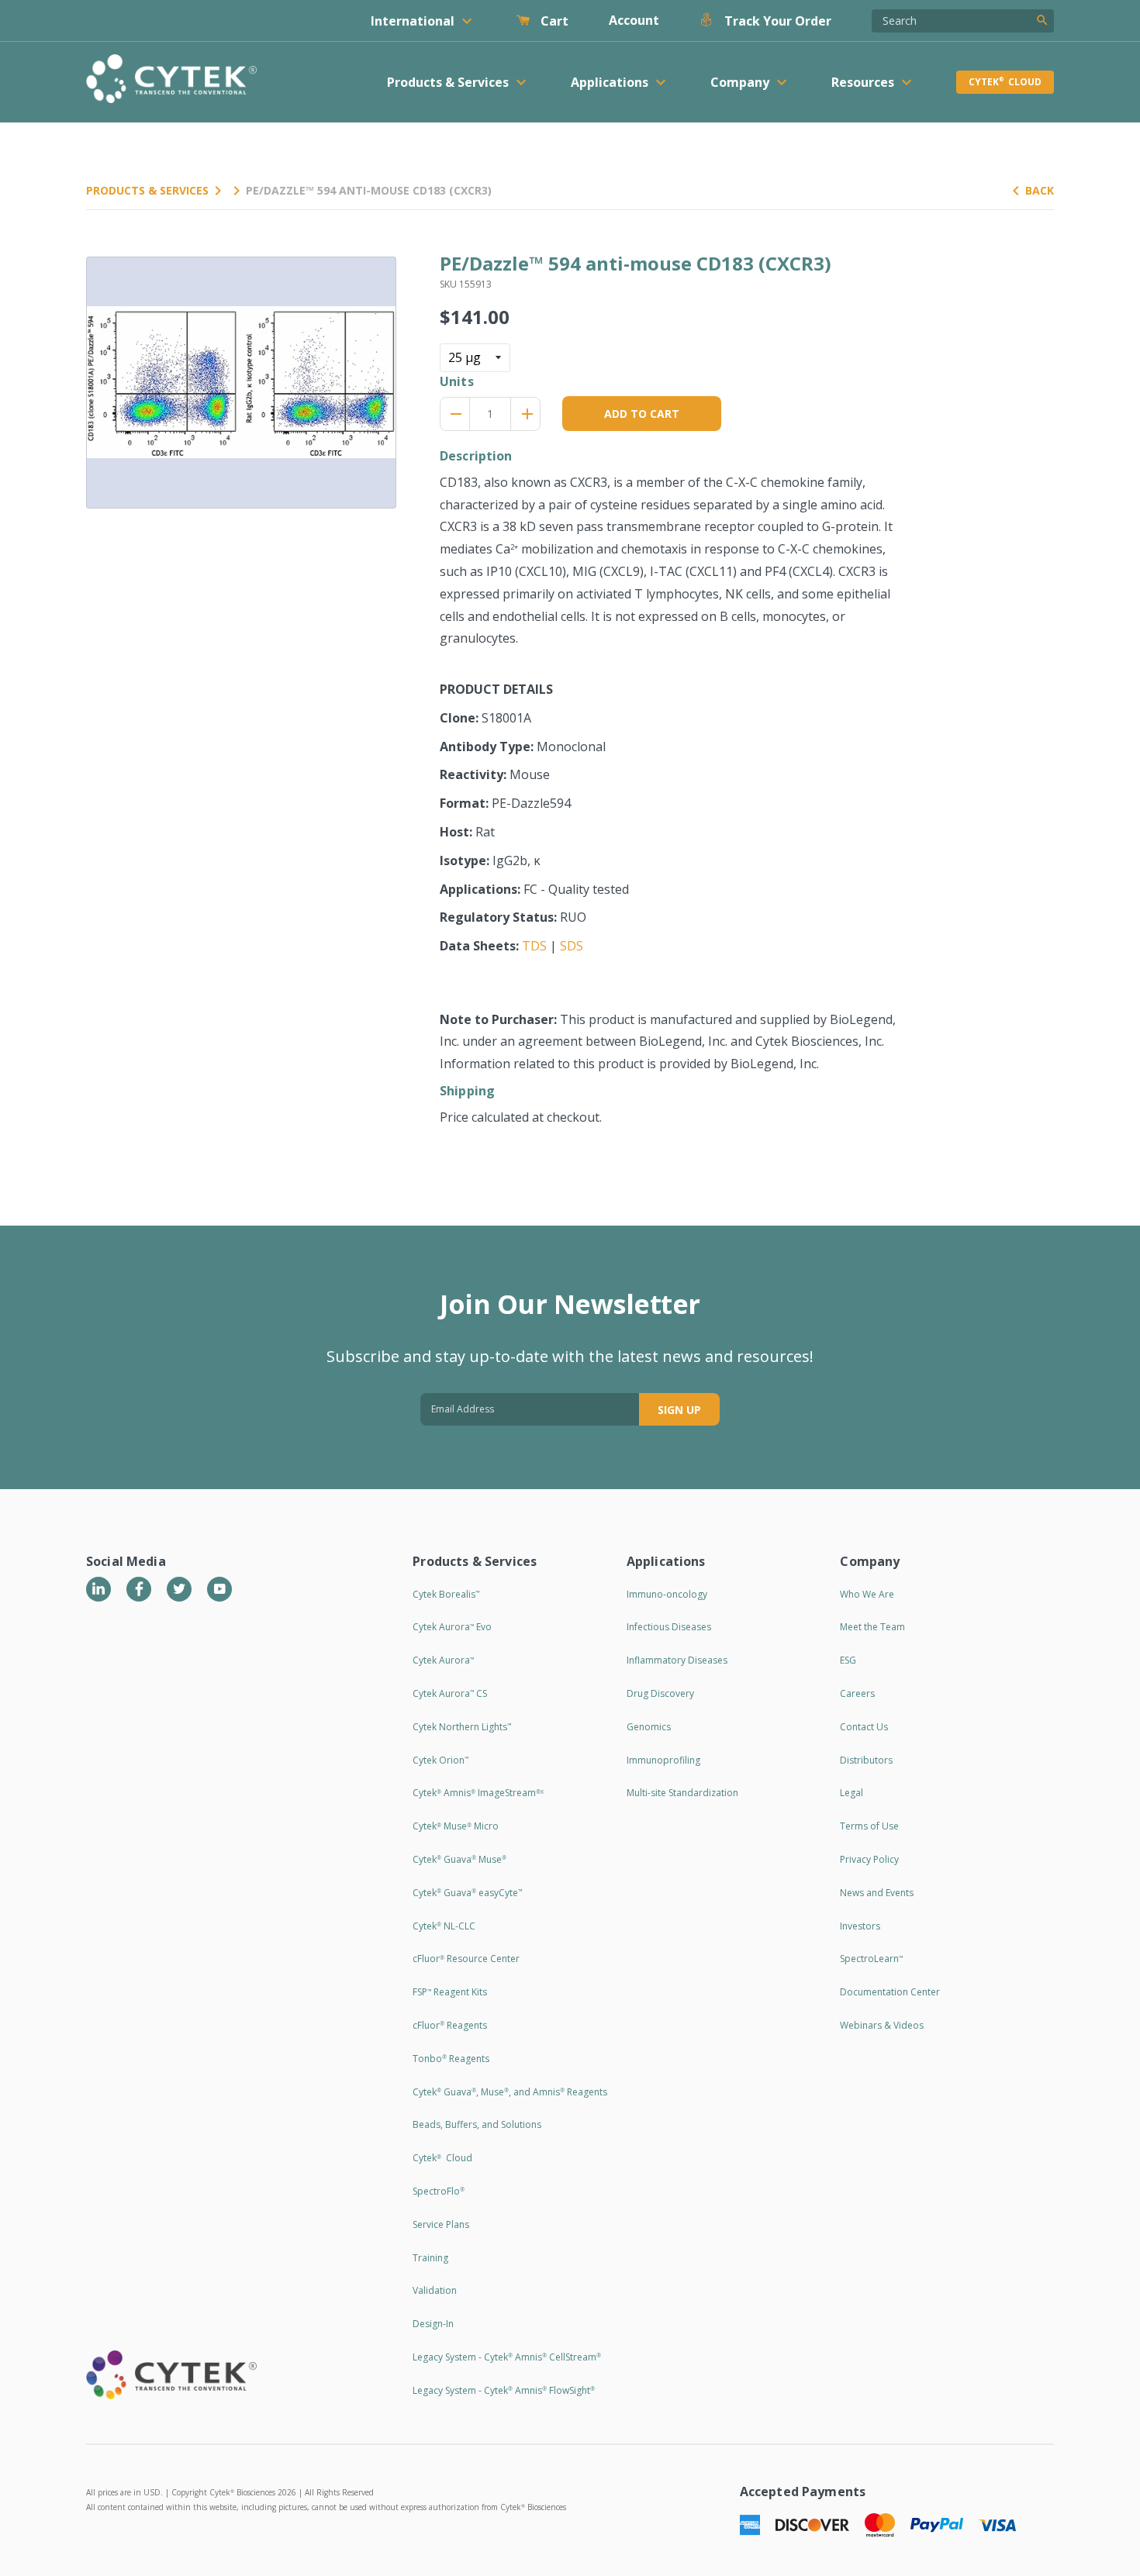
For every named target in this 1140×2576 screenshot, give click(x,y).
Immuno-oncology (667, 1594)
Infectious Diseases (669, 1627)
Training (430, 2258)
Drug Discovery (660, 1693)
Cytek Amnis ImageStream (478, 1793)
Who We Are (867, 1594)
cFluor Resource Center (466, 1959)
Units (457, 381)
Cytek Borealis (446, 1594)
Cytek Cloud (1005, 82)
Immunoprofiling (663, 1760)
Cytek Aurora (443, 1660)
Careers (857, 1693)
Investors (860, 1926)
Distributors (866, 1760)
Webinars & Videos (882, 2025)
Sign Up (679, 1410)
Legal (852, 1793)
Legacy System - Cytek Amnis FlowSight (504, 2390)
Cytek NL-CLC (444, 1926)
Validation (435, 2290)
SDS (572, 946)
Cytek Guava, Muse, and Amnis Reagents (510, 2092)
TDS (534, 946)
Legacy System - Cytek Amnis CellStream (507, 2357)
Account (634, 20)
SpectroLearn (871, 1959)
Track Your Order (776, 21)
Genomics (649, 1727)
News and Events (877, 1893)
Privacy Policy (869, 1859)
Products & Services (147, 190)
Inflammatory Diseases (677, 1660)
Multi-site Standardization (682, 1793)
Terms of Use (869, 1826)
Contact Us (864, 1727)
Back (1040, 190)
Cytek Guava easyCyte (467, 1893)
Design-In (433, 2324)
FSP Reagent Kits (450, 1992)
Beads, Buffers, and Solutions (477, 2124)
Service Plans (441, 2224)
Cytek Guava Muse (459, 1859)
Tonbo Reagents (451, 2059)
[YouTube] (219, 1589)
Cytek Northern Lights (462, 1727)
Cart (553, 21)
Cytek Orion (440, 1760)
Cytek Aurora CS (450, 1693)
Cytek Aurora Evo (452, 1627)
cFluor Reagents (450, 2025)
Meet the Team (872, 1627)
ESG (848, 1660)
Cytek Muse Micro (456, 1826)
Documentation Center (890, 1992)
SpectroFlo (439, 2191)
